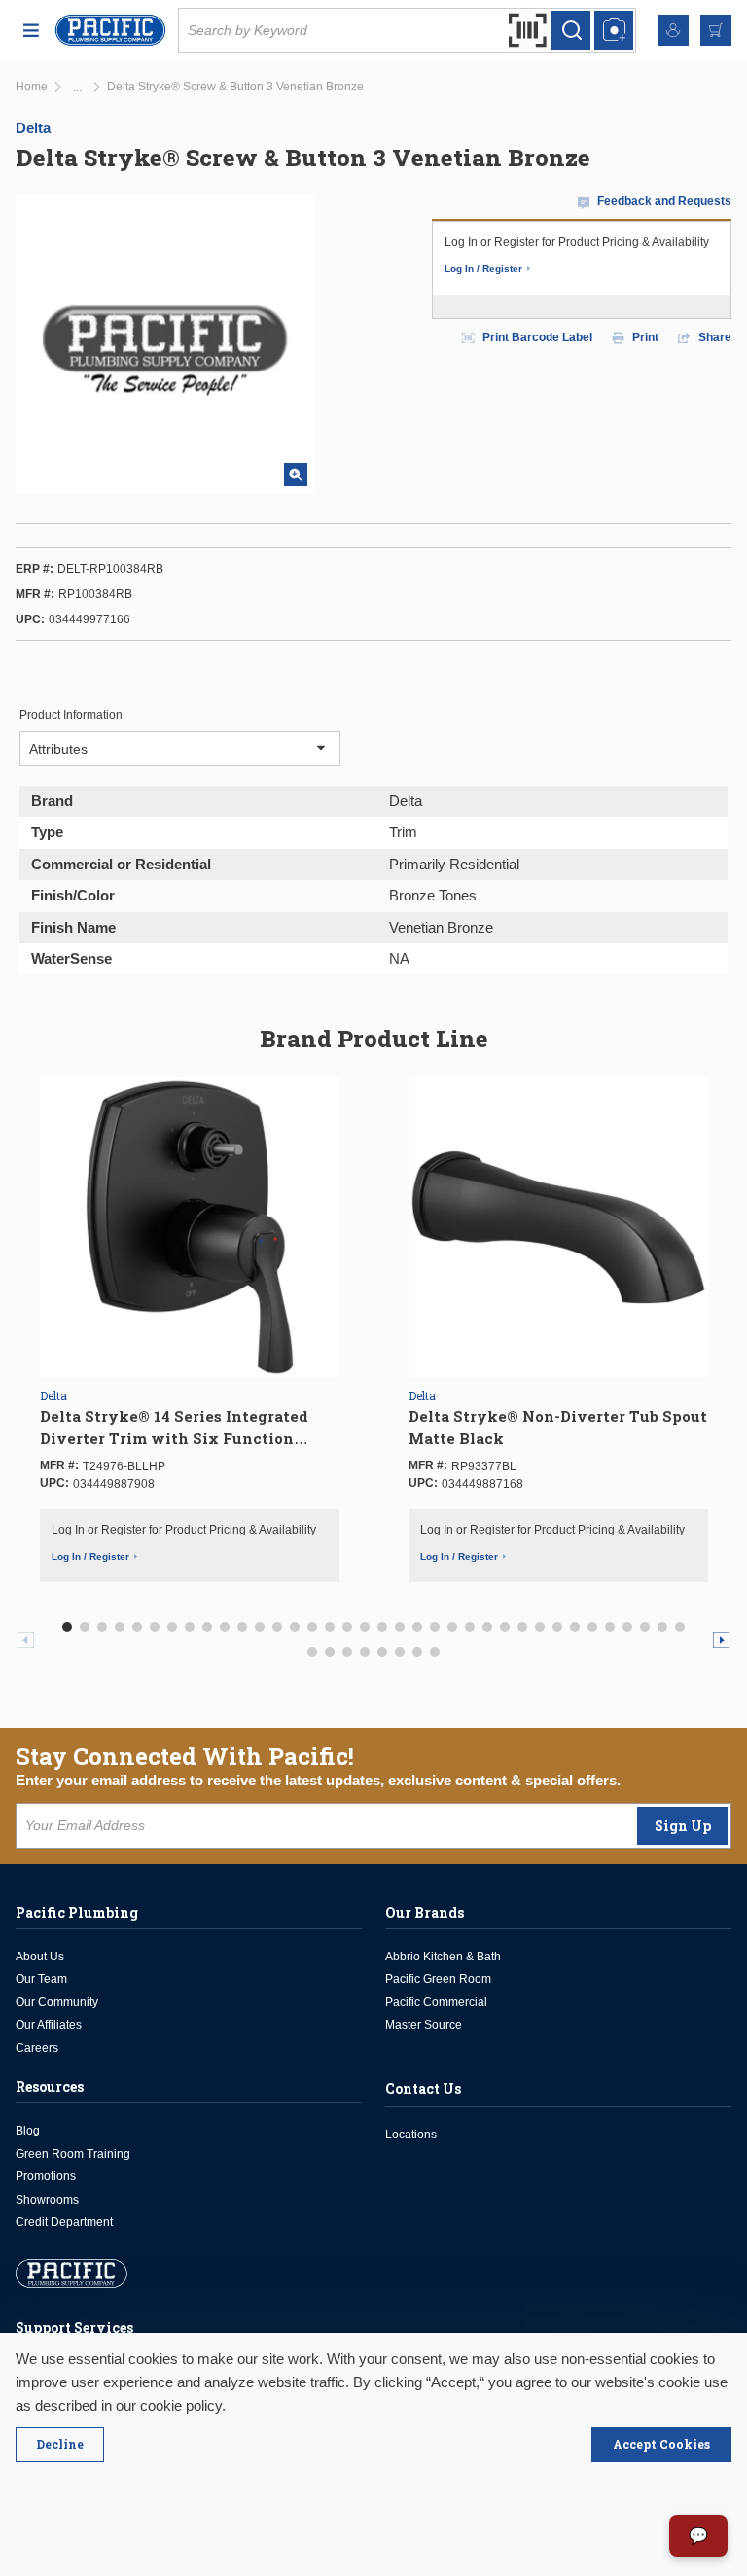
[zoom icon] (296, 475)
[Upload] (614, 30)
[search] (571, 30)
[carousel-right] (721, 1640)
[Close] (60, 2445)
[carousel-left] (26, 1640)
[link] (77, 88)
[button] (67, 1627)
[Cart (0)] (716, 30)
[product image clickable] (190, 1227)
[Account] (673, 30)
